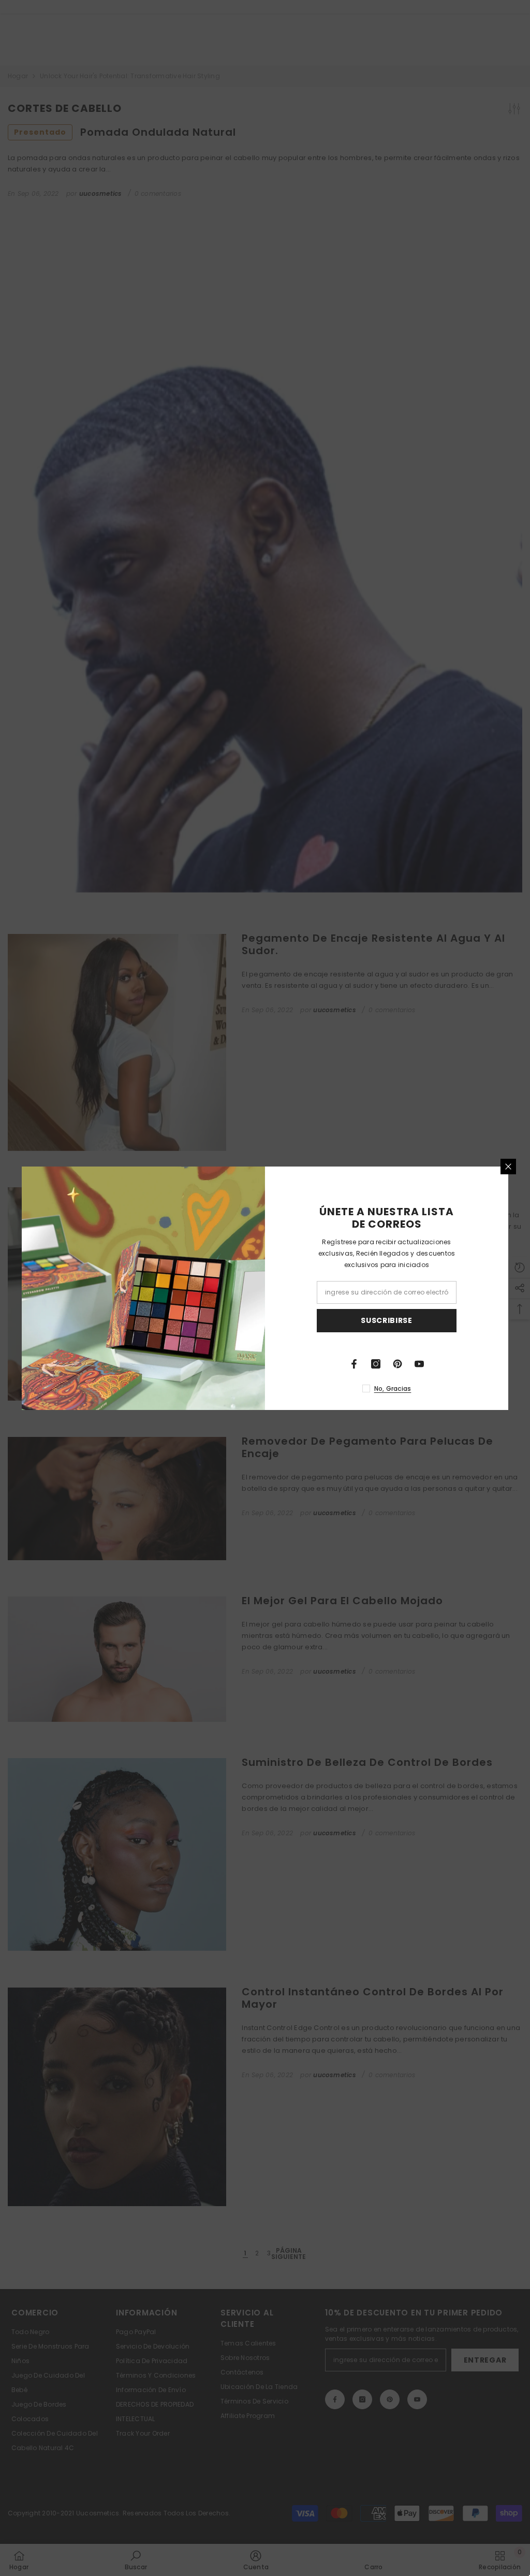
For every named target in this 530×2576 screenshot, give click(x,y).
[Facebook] (354, 1364)
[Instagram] (376, 1364)
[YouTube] (419, 1364)
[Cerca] (508, 1167)
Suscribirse (387, 1320)
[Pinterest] (397, 1364)
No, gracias (393, 1388)
